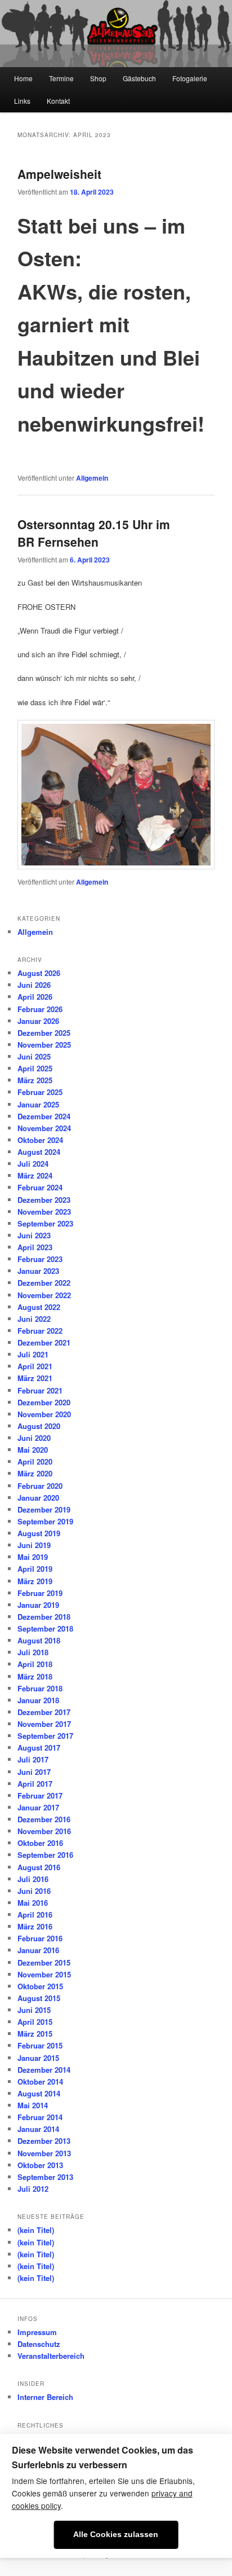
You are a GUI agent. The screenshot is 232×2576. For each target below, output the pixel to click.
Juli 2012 (33, 2189)
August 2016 (39, 1867)
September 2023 (45, 1223)
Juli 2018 (33, 1652)
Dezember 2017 (44, 1712)
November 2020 (44, 1414)
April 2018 (35, 1664)
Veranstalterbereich (51, 2356)
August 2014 (39, 2093)
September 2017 (45, 1736)
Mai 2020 (33, 1450)
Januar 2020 (38, 1498)
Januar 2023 (38, 1271)
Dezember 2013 (44, 2141)
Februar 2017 (40, 1795)
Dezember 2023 (44, 1200)
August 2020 (39, 1426)
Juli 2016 (33, 1879)
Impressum (37, 2332)
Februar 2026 (40, 1009)
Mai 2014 (33, 2105)
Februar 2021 (40, 1390)
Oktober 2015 (40, 1986)
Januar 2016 (38, 1950)
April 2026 (35, 997)
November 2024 (44, 1128)
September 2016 (45, 1855)
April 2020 (35, 1461)
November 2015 (44, 1974)
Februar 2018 (40, 1688)
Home (23, 78)
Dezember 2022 (44, 1283)
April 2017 (35, 1784)
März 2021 (35, 1378)
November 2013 (44, 2153)
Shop (98, 78)
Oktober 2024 (40, 1140)
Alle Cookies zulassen (116, 2535)
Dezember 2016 (44, 1819)
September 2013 (45, 2177)
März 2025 (35, 1080)
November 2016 (44, 1831)
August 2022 (39, 1307)
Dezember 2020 (44, 1402)
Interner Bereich (45, 2397)
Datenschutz (39, 2344)
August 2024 (39, 1152)
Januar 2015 (38, 2058)
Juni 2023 (34, 1235)
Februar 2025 (40, 1092)
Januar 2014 (38, 2129)
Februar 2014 (40, 2117)
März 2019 (35, 1581)
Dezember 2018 (44, 1617)
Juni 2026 (34, 985)
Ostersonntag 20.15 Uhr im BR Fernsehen (94, 533)
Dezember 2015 (44, 1962)
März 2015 (35, 2034)
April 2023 (35, 1247)
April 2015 (35, 2022)
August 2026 (39, 973)
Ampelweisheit (59, 174)
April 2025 (35, 1068)
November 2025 (44, 1045)
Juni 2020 (34, 1438)
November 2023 (44, 1212)
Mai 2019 (33, 1557)
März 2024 (35, 1175)
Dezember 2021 (44, 1342)
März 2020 (35, 1473)
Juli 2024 (33, 1164)
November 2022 (44, 1295)
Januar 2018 (38, 1700)
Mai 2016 (33, 1903)
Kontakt (58, 101)
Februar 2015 (40, 2045)
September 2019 (45, 1521)
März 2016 (35, 1926)
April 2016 (35, 1915)
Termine (61, 78)
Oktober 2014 (40, 2082)
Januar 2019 (38, 1605)
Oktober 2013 (40, 2165)
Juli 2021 (33, 1354)
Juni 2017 (34, 1772)
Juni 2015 (34, 2010)
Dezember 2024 (44, 1116)
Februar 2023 (40, 1259)
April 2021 (35, 1366)
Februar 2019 (40, 1593)
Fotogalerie (190, 78)
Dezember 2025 (44, 1033)
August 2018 (39, 1640)
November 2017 (44, 1724)
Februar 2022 (40, 1331)
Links (22, 101)
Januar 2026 (38, 1021)
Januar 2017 (38, 1807)
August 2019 (39, 1533)
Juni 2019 (34, 1545)
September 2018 (45, 1628)
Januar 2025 (38, 1104)
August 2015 (39, 1998)
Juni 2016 (34, 1891)
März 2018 (35, 1676)
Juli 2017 (33, 1759)
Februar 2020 (40, 1486)
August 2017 (39, 1748)
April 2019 (35, 1569)
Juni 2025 (34, 1056)
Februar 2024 (40, 1187)
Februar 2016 (40, 1938)
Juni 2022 (34, 1319)
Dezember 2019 (44, 1509)
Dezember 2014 (44, 2070)
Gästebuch (139, 78)
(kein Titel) (36, 2230)
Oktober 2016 (40, 1843)
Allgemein (92, 478)
